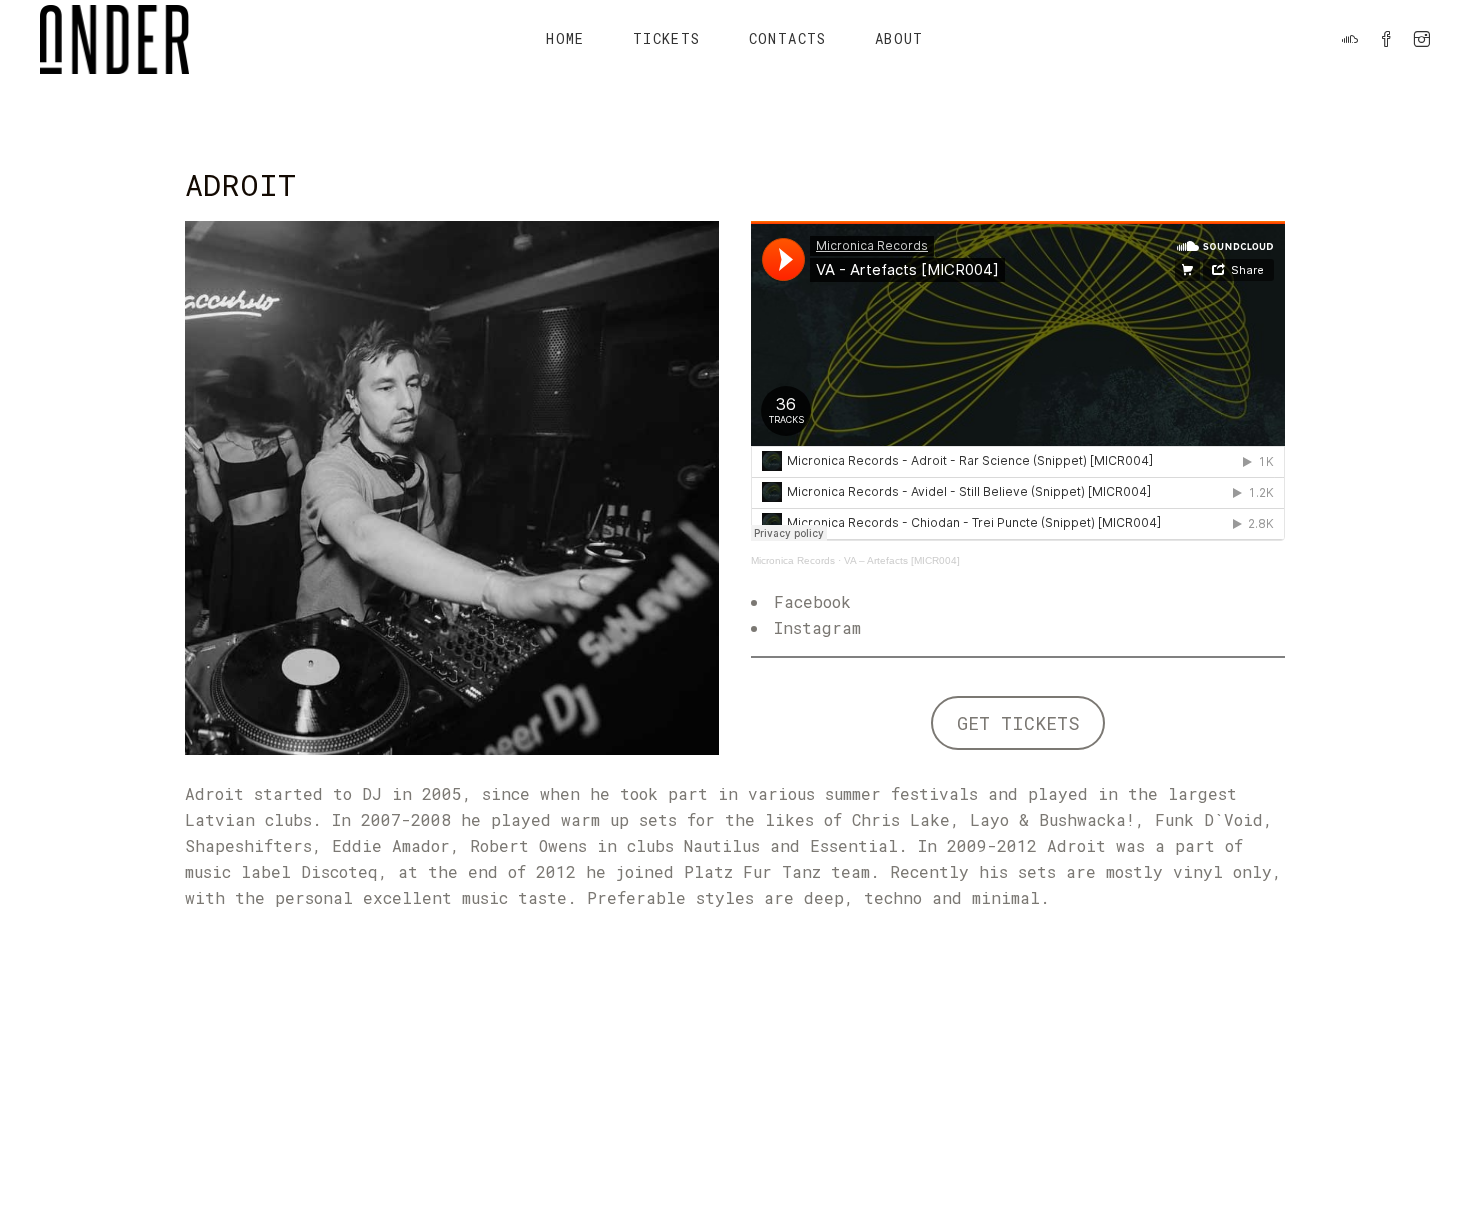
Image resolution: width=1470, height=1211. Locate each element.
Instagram (817, 627)
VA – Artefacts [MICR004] (902, 560)
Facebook (812, 601)
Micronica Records (793, 560)
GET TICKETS (1018, 723)
